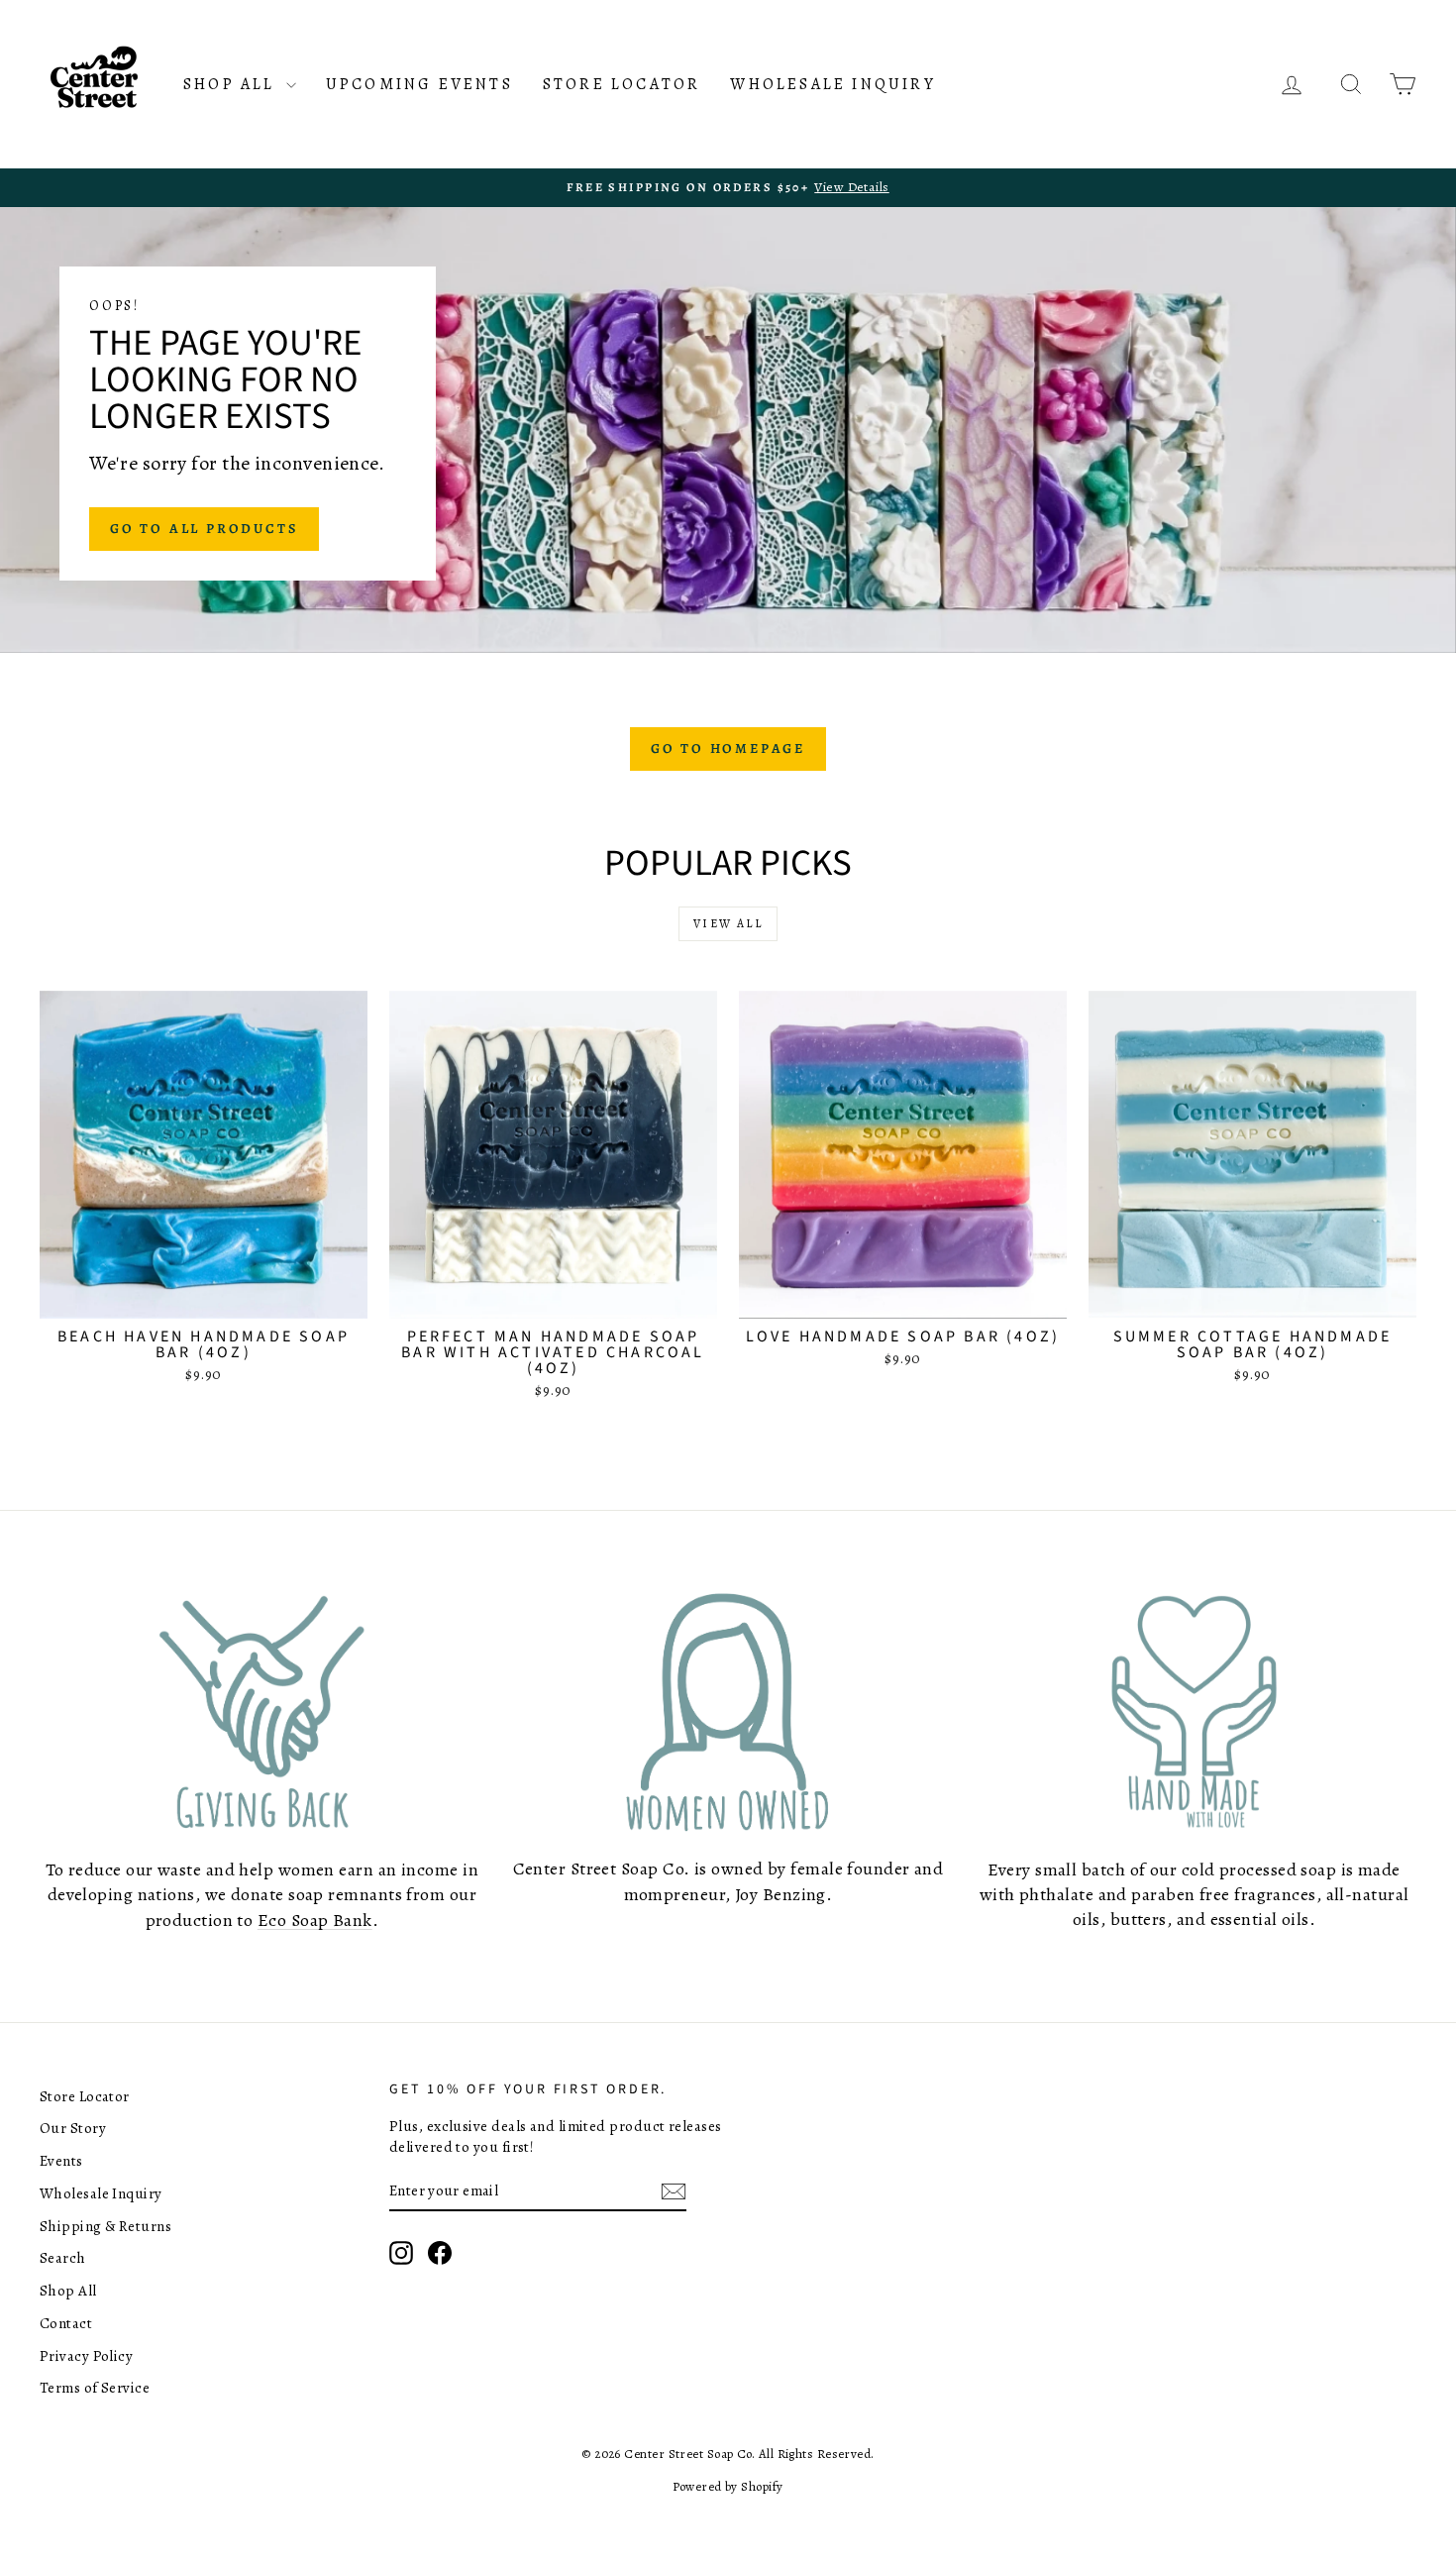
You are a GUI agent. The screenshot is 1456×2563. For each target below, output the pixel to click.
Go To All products (204, 529)
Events (61, 2161)
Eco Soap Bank (315, 1920)
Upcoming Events (419, 84)
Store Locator (622, 84)
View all (728, 923)
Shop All (232, 84)
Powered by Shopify (728, 2486)
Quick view (204, 1297)
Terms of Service (95, 2388)
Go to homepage (728, 748)
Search (63, 2258)
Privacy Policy (86, 2356)
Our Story (73, 2128)
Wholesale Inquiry (832, 84)
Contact (66, 2323)
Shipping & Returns (105, 2226)
